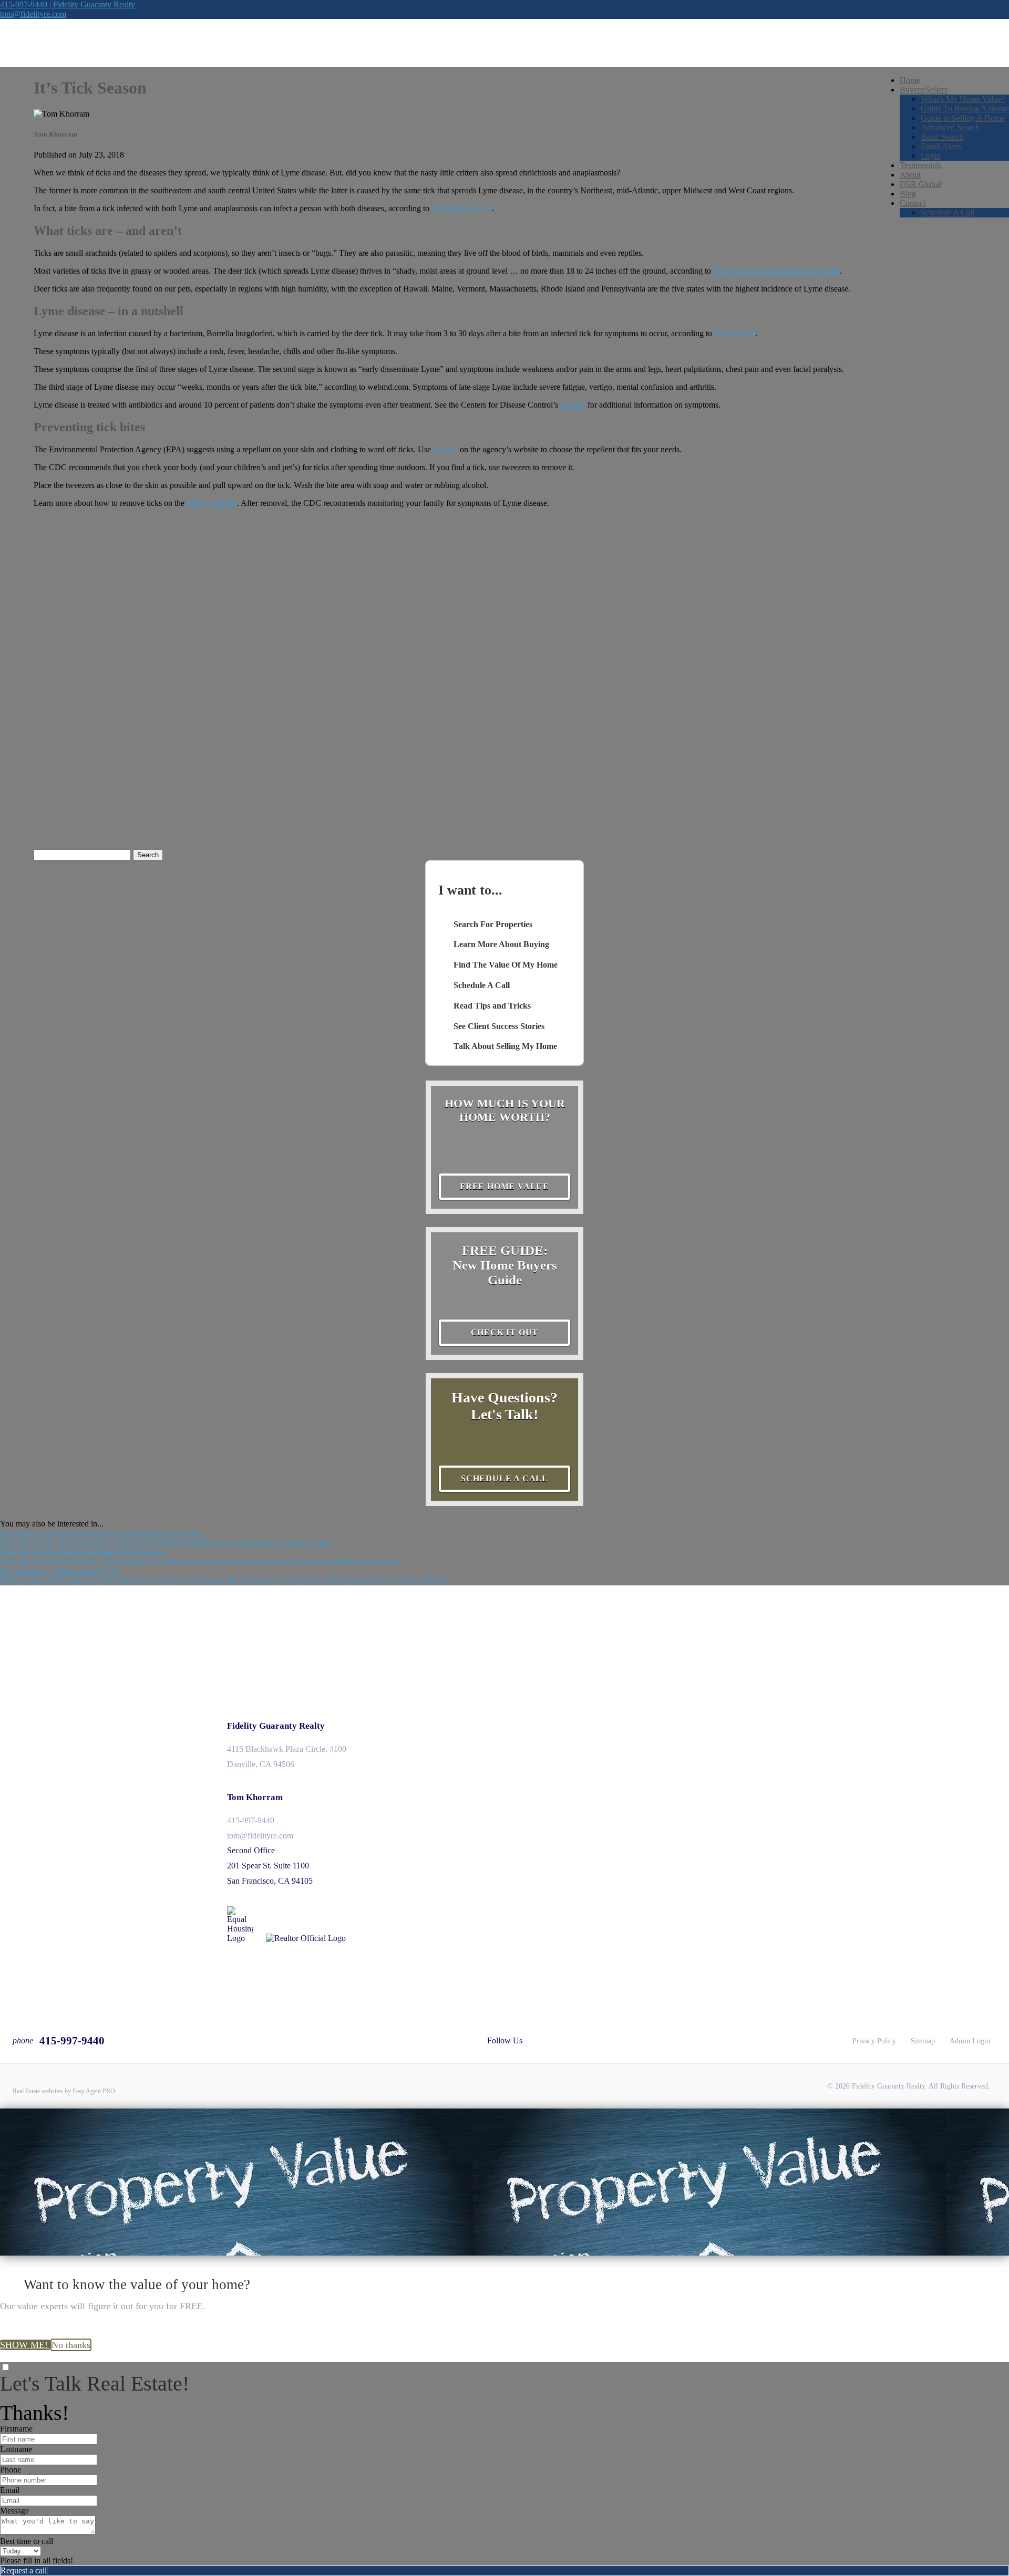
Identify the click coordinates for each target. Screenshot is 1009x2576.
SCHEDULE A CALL (504, 1478)
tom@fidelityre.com (33, 14)
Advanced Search (950, 127)
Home (910, 80)
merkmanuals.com (462, 208)
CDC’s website (212, 503)
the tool (445, 449)
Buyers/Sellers (924, 90)
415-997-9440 (251, 1820)
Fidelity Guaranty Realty (276, 1726)
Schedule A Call (948, 212)
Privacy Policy (874, 2041)
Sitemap (923, 2041)
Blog (908, 194)
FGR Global (920, 184)
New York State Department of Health (776, 271)
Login (931, 156)
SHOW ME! (25, 2345)
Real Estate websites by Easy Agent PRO (64, 2091)
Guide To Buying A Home (965, 108)
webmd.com (735, 333)
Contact (913, 203)
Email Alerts (941, 146)
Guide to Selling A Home (963, 118)
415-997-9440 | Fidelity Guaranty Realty (68, 4)
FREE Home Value (504, 1186)
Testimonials (920, 165)
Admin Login (970, 2041)
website (573, 405)
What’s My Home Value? (963, 99)
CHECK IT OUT (505, 1332)
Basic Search (942, 137)
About (910, 175)
